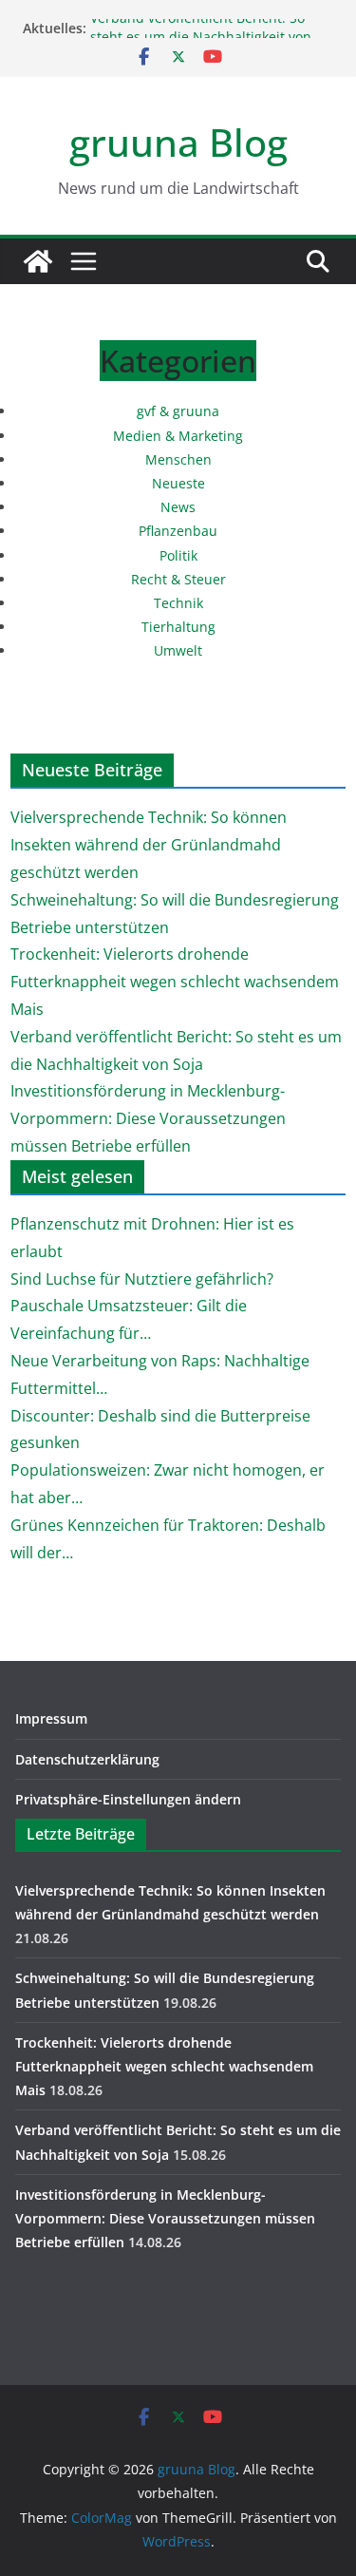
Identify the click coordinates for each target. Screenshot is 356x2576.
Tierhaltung (178, 627)
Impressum (51, 1718)
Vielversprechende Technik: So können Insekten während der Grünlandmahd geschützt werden (149, 845)
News (178, 507)
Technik (178, 603)
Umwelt (178, 650)
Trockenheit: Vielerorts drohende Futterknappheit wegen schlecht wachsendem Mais (175, 982)
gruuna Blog (178, 142)
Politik (178, 555)
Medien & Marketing (178, 436)
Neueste (178, 483)
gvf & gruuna (178, 411)
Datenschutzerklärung (87, 1759)
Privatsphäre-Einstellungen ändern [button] (128, 1799)
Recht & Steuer (178, 579)
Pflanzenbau (178, 531)
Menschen (178, 459)
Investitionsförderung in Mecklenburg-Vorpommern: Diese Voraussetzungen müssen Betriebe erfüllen (148, 1118)
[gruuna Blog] (38, 261)
